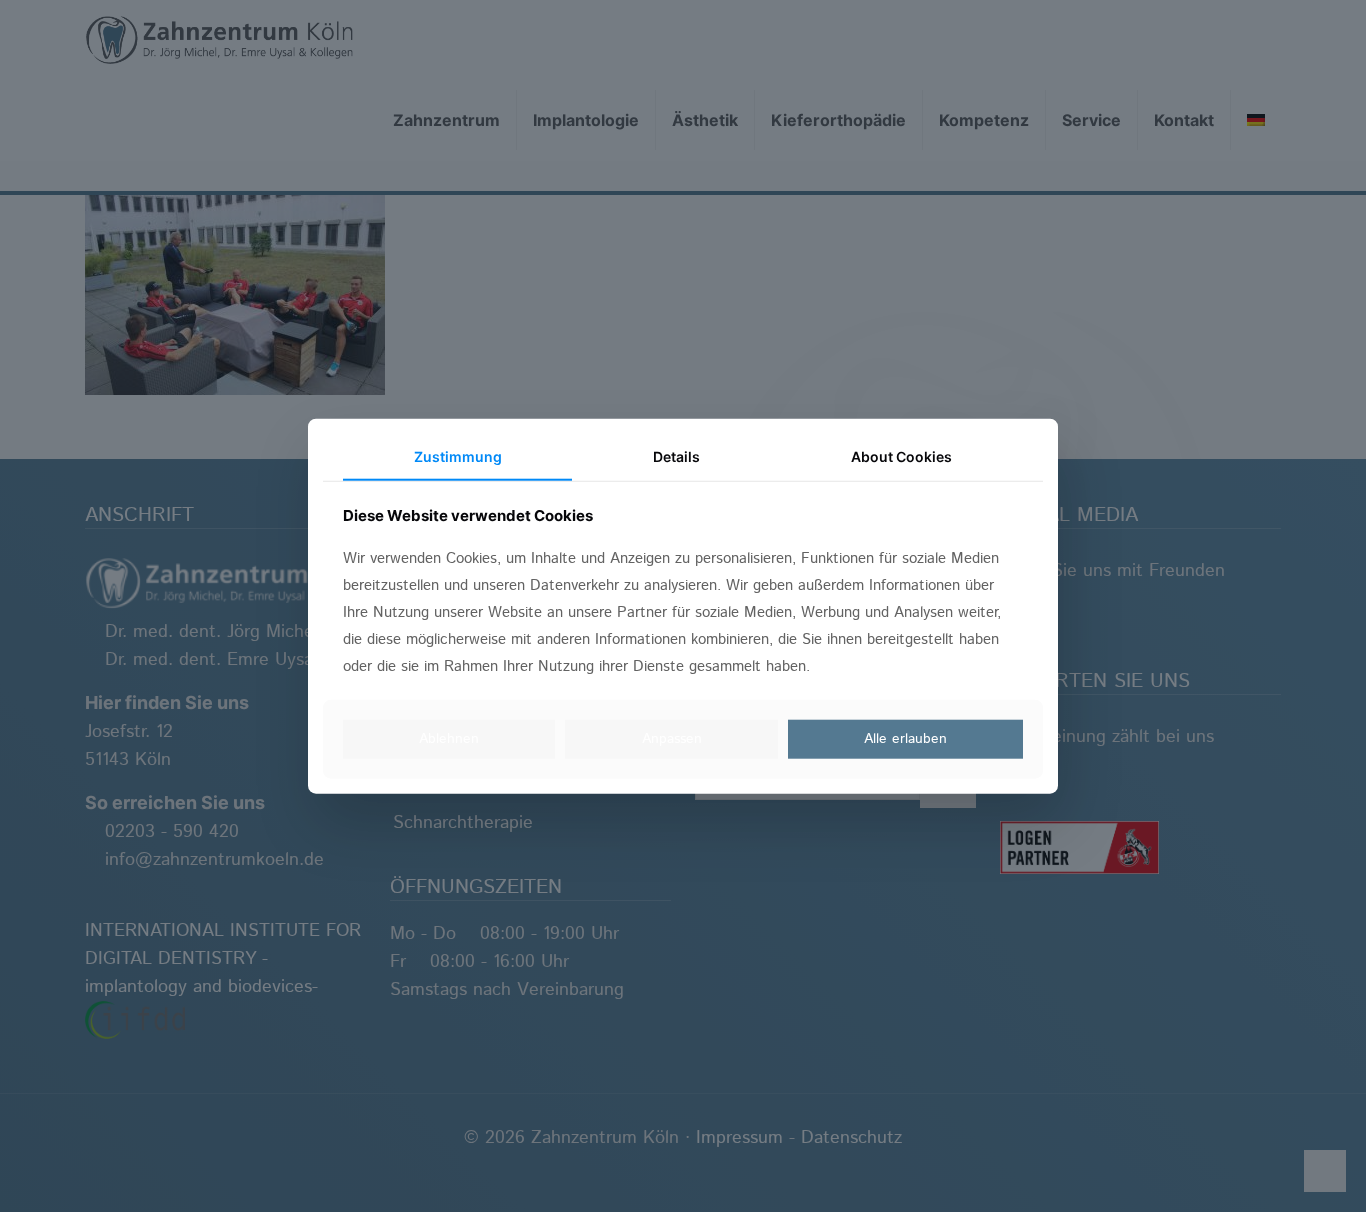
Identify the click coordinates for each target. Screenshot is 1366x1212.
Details (676, 456)
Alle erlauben (905, 739)
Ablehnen (449, 739)
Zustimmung (458, 456)
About (901, 456)
